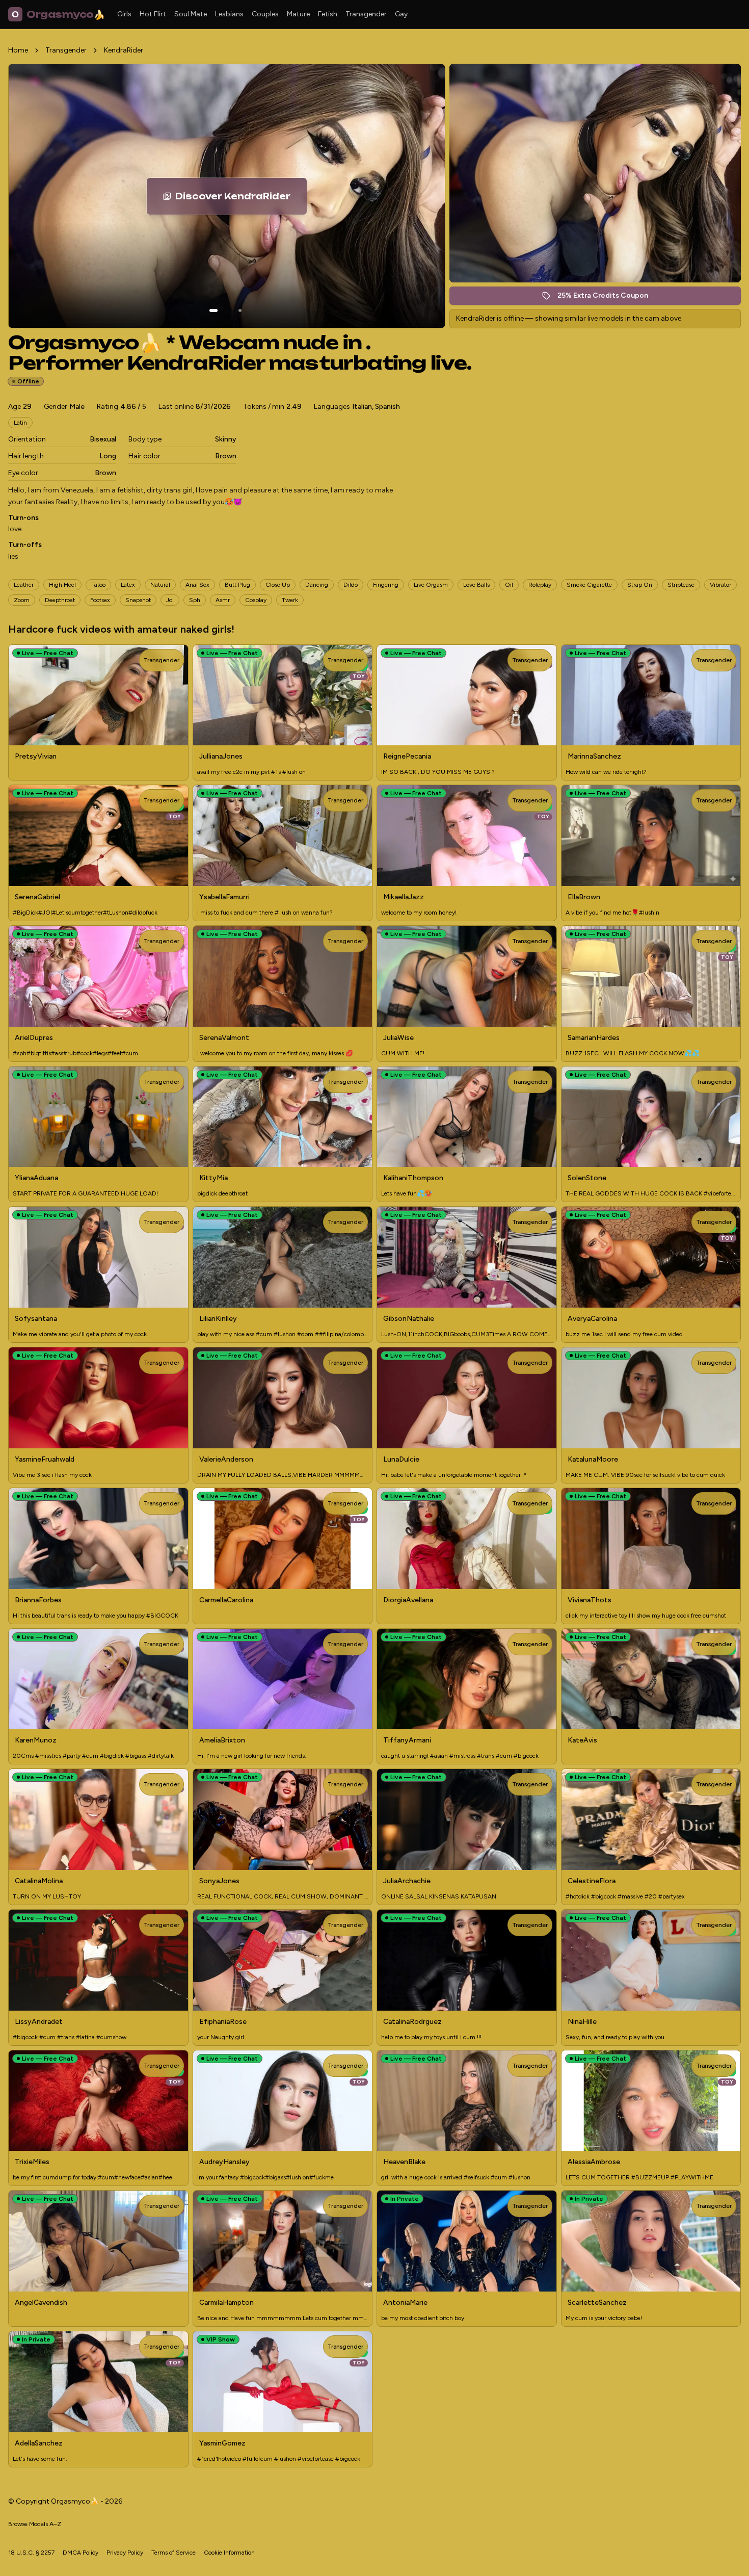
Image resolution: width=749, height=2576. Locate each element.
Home (18, 50)
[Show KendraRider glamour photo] (240, 310)
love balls (476, 585)
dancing (317, 585)
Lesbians (229, 14)
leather (24, 585)
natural (160, 585)
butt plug (237, 585)
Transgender (366, 14)
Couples (265, 14)
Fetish (328, 14)
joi (170, 600)
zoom (22, 600)
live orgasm (431, 585)
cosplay (256, 600)
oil (509, 585)
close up (278, 585)
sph (195, 600)
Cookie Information (229, 2553)
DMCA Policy (81, 2553)
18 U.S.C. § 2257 (31, 2553)
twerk (290, 600)
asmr (223, 600)
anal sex (197, 585)
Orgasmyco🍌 (58, 14)
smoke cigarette (589, 585)
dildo (351, 585)
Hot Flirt (153, 14)
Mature (298, 14)
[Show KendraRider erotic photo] (213, 310)
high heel (62, 585)
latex (128, 585)
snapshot (138, 600)
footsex (100, 600)
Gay (401, 14)
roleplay (540, 585)
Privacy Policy (125, 2553)
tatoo (98, 585)
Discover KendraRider (241, 199)
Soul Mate (191, 14)
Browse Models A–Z (35, 2524)
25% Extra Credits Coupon (608, 298)
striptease (681, 585)
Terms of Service (173, 2553)
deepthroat (60, 600)
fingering (386, 585)
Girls (124, 14)
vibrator (720, 585)
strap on (640, 585)
